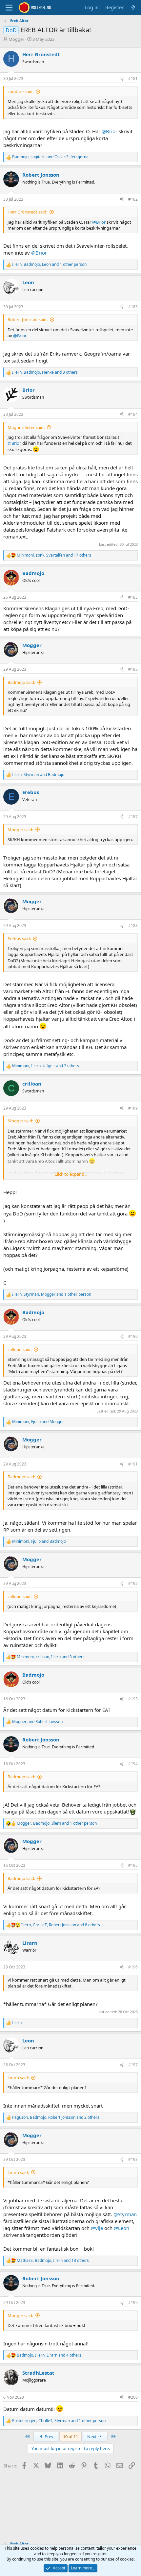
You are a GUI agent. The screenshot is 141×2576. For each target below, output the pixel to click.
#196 (133, 1967)
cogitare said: (20, 91)
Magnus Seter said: (26, 427)
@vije (97, 2228)
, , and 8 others (61, 1925)
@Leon (121, 2228)
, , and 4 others (49, 2355)
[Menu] (9, 8)
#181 (133, 78)
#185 (133, 597)
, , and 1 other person (49, 264)
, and (50, 157)
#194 (133, 1764)
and (37, 1722)
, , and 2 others (56, 2117)
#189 (133, 1108)
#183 (133, 307)
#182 (133, 199)
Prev (49, 2437)
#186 (133, 669)
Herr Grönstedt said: (27, 212)
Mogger (16, 39)
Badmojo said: (21, 682)
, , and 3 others (45, 372)
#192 (133, 1583)
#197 (133, 2065)
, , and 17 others (54, 555)
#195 (133, 1865)
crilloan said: (20, 1349)
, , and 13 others (53, 2261)
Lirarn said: (18, 2078)
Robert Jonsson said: (28, 319)
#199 (133, 2302)
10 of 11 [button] (70, 2437)
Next (92, 2437)
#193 (133, 1699)
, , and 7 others (46, 1066)
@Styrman (125, 2214)
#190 (133, 1336)
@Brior (110, 131)
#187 (133, 817)
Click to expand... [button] (71, 1174)
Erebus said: (19, 938)
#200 (133, 2397)
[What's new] (133, 7)
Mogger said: (20, 830)
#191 (133, 1464)
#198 (133, 2159)
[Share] (122, 79)
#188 (133, 925)
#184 (133, 414)
